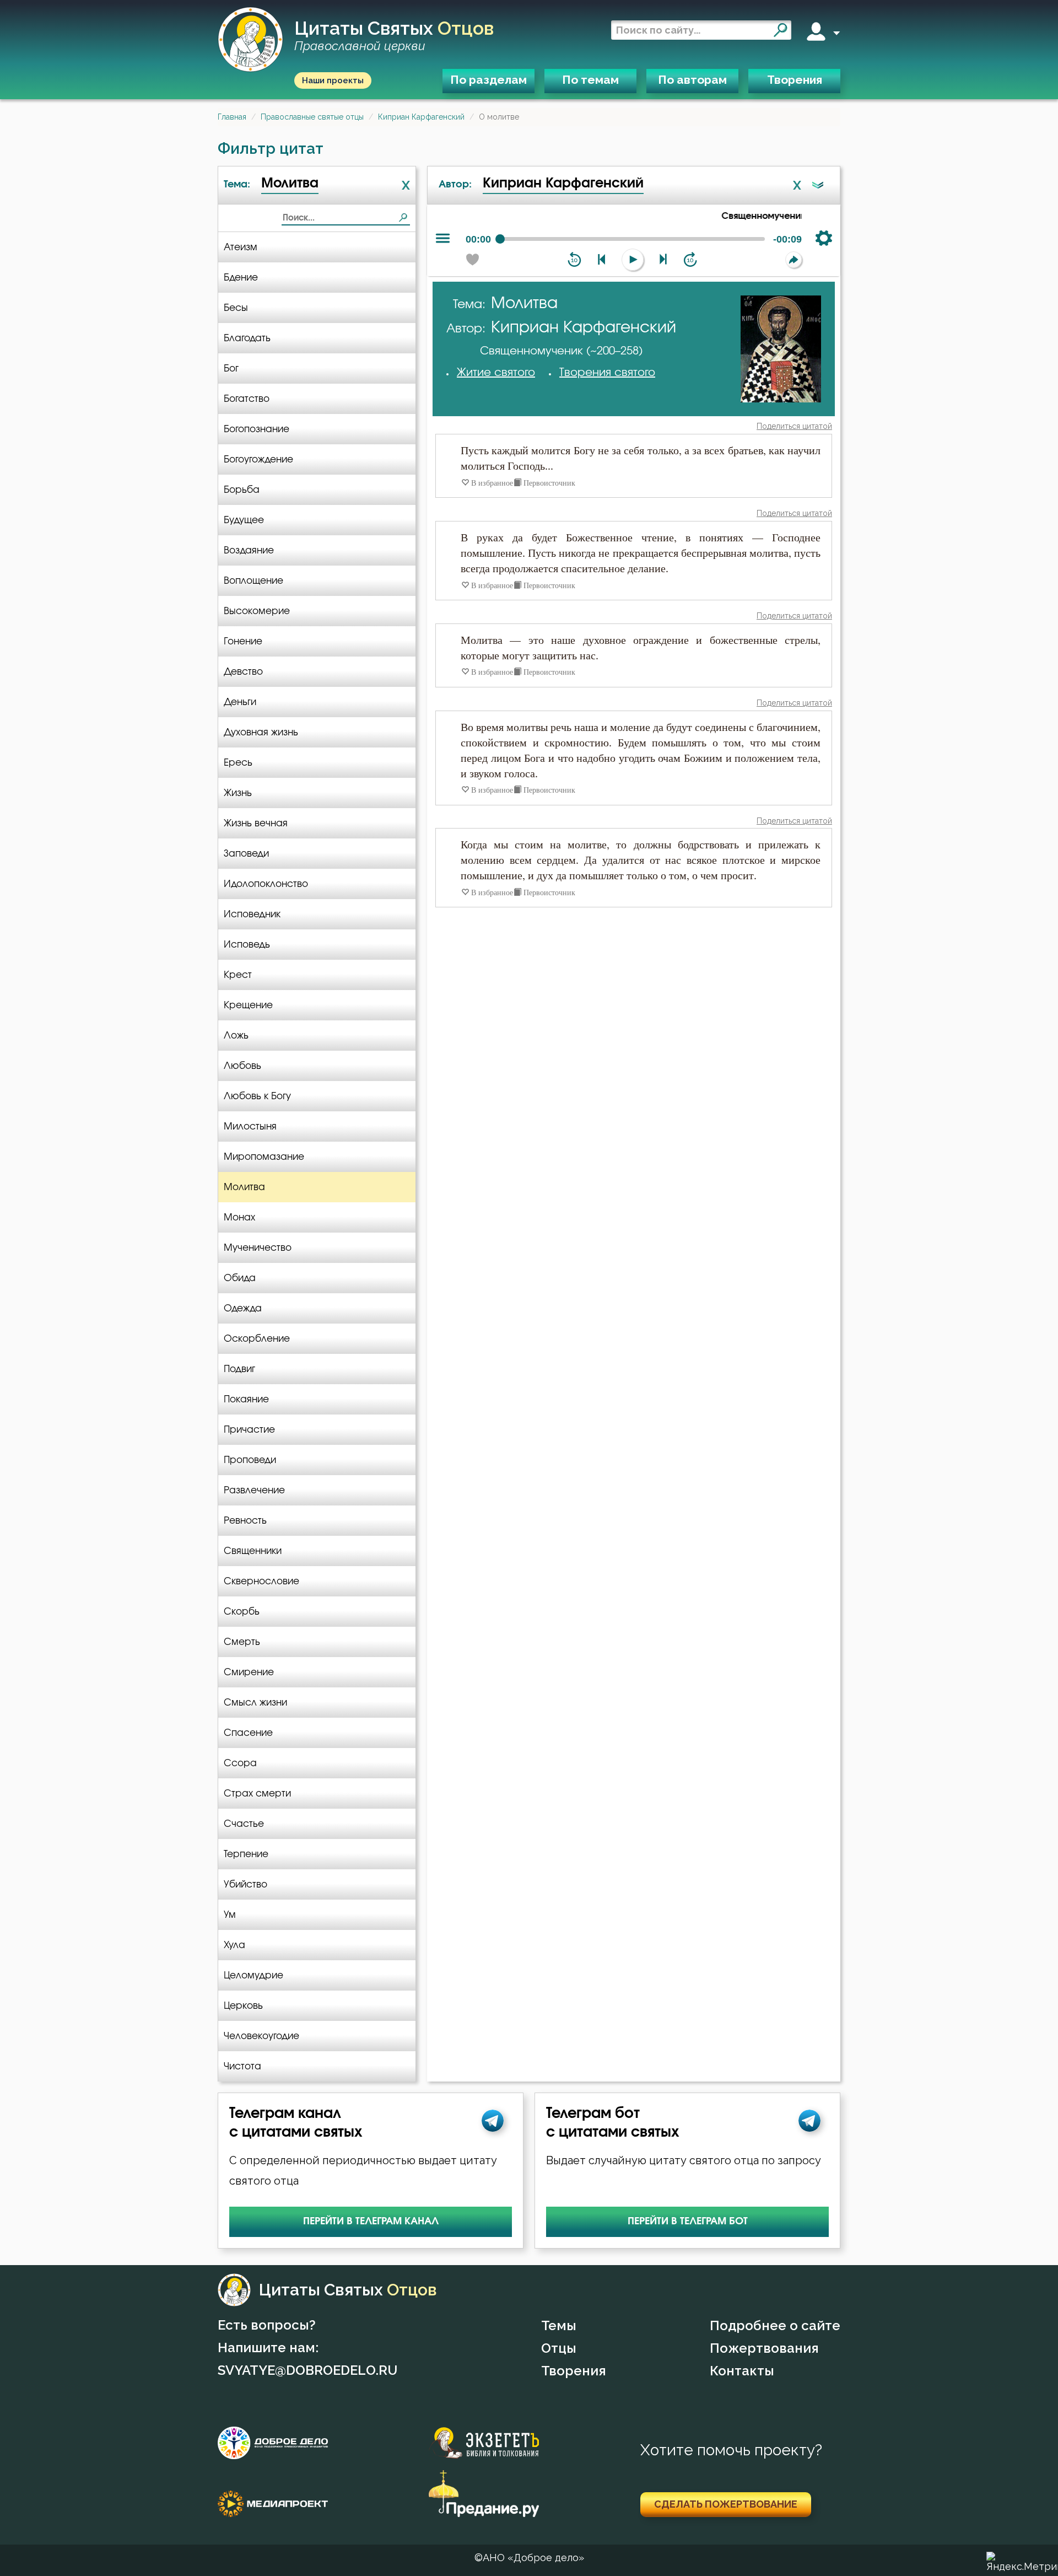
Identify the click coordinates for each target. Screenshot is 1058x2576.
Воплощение (253, 581)
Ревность (245, 1521)
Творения (795, 80)
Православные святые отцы (312, 117)
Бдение (241, 278)
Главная (232, 117)
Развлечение (254, 1490)
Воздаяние (249, 550)
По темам (590, 80)
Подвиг (239, 1369)
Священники (253, 1551)
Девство (243, 672)
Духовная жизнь (261, 732)
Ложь (236, 1036)
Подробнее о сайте (775, 2325)
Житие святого (496, 373)
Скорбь (242, 1612)
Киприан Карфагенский (421, 117)
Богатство (247, 399)
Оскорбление (257, 1339)
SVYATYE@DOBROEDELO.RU (307, 2370)
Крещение (248, 1005)
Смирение (249, 1672)
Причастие (249, 1430)
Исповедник (252, 914)
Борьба (242, 490)
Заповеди (246, 854)
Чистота (242, 2066)
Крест (238, 975)
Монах (239, 1217)
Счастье (244, 1824)
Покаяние (246, 1399)
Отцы (559, 2348)
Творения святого (607, 373)
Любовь (242, 1066)
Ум (230, 1915)
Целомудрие (253, 1975)
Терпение (246, 1854)
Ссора (240, 1763)
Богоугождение (258, 459)
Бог (231, 369)
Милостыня (250, 1126)
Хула (234, 1945)
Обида (240, 1278)
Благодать (247, 338)
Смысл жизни (255, 1703)
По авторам (692, 80)
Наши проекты (333, 80)
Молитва (244, 1187)
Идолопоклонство (266, 884)
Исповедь (247, 945)
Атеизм (241, 247)
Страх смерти (257, 1793)
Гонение (243, 641)
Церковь (243, 2006)
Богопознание (257, 429)
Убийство (245, 1884)
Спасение (248, 1733)
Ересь (238, 763)
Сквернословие (261, 1581)
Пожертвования (764, 2348)
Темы (559, 2325)
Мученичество (258, 1248)
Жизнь (238, 793)
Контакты (742, 2371)
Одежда (243, 1308)
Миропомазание (264, 1157)
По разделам (488, 80)
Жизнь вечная (256, 823)
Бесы (236, 308)
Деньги (240, 702)
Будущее (244, 520)
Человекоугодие (261, 2036)
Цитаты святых (394, 36)
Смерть (242, 1642)
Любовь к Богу (257, 1096)
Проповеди (250, 1460)
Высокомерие (257, 611)
